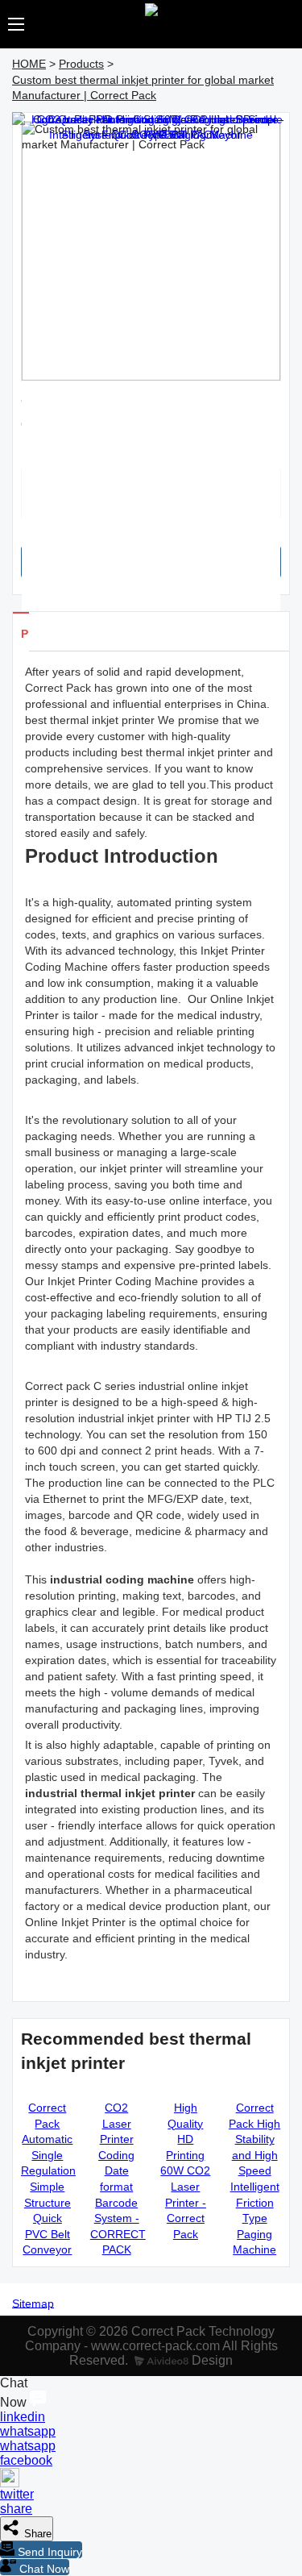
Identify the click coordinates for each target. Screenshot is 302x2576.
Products (81, 64)
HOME (29, 64)
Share (36, 2534)
